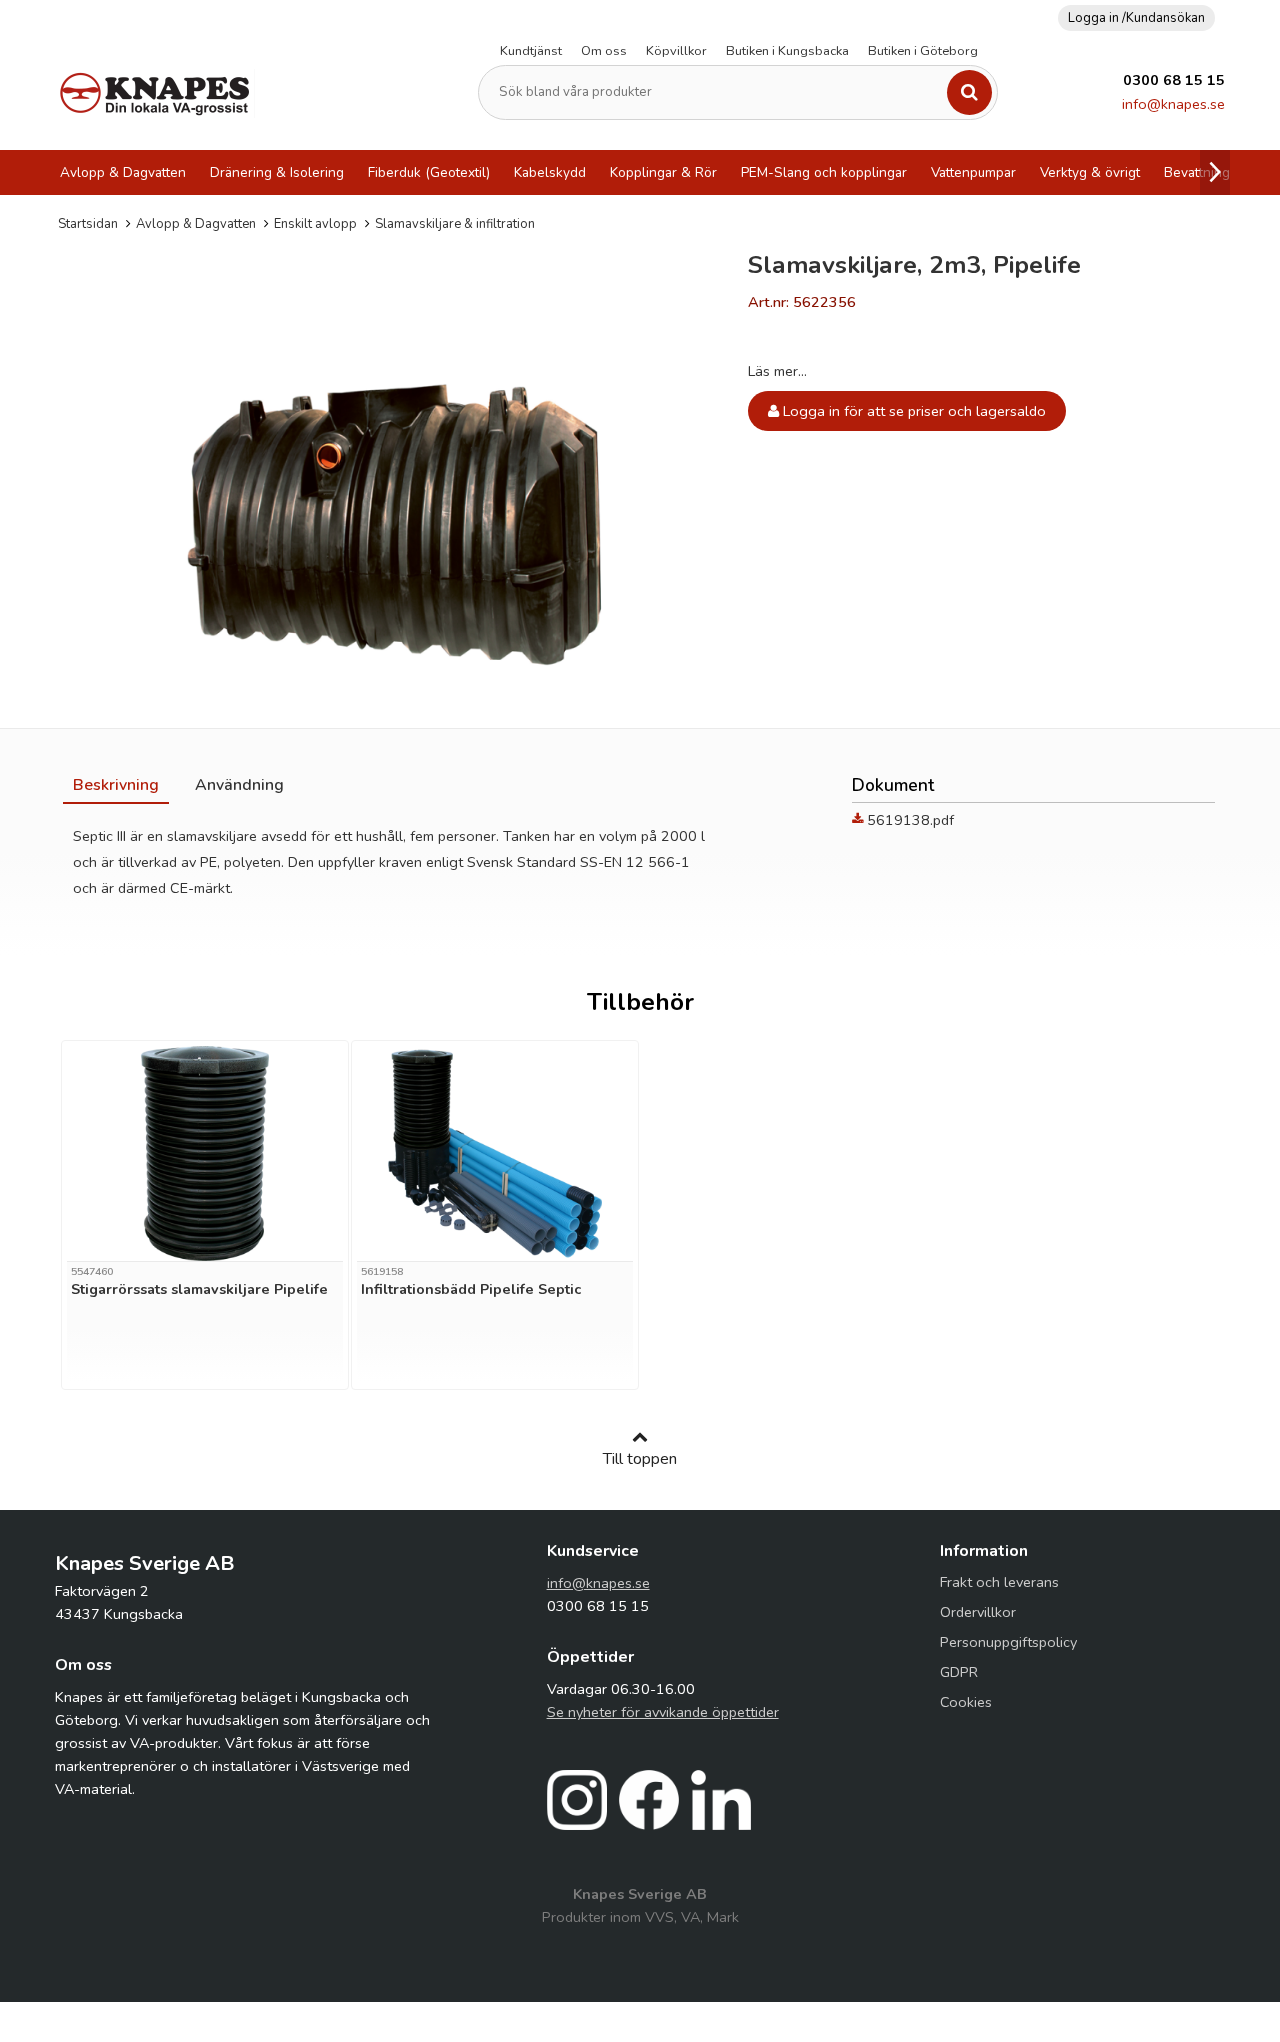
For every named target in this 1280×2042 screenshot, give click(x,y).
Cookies (966, 1702)
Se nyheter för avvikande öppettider (663, 1712)
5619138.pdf (910, 820)
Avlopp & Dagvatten (123, 172)
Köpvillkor (676, 51)
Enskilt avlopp (315, 224)
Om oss (604, 51)
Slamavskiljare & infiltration (455, 224)
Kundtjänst (531, 51)
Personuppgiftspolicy (1008, 1642)
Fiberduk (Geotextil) (429, 172)
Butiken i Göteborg (923, 51)
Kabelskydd (550, 172)
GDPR (959, 1672)
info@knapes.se (1173, 104)
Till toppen (640, 1459)
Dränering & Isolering (277, 172)
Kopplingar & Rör (663, 172)
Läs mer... (777, 371)
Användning (239, 785)
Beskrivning (116, 785)
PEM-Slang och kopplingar (824, 172)
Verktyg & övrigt (1090, 172)
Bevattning (1197, 172)
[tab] (116, 785)
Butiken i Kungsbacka (787, 51)
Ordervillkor (978, 1612)
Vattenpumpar (973, 172)
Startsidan (88, 224)
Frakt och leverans (999, 1582)
